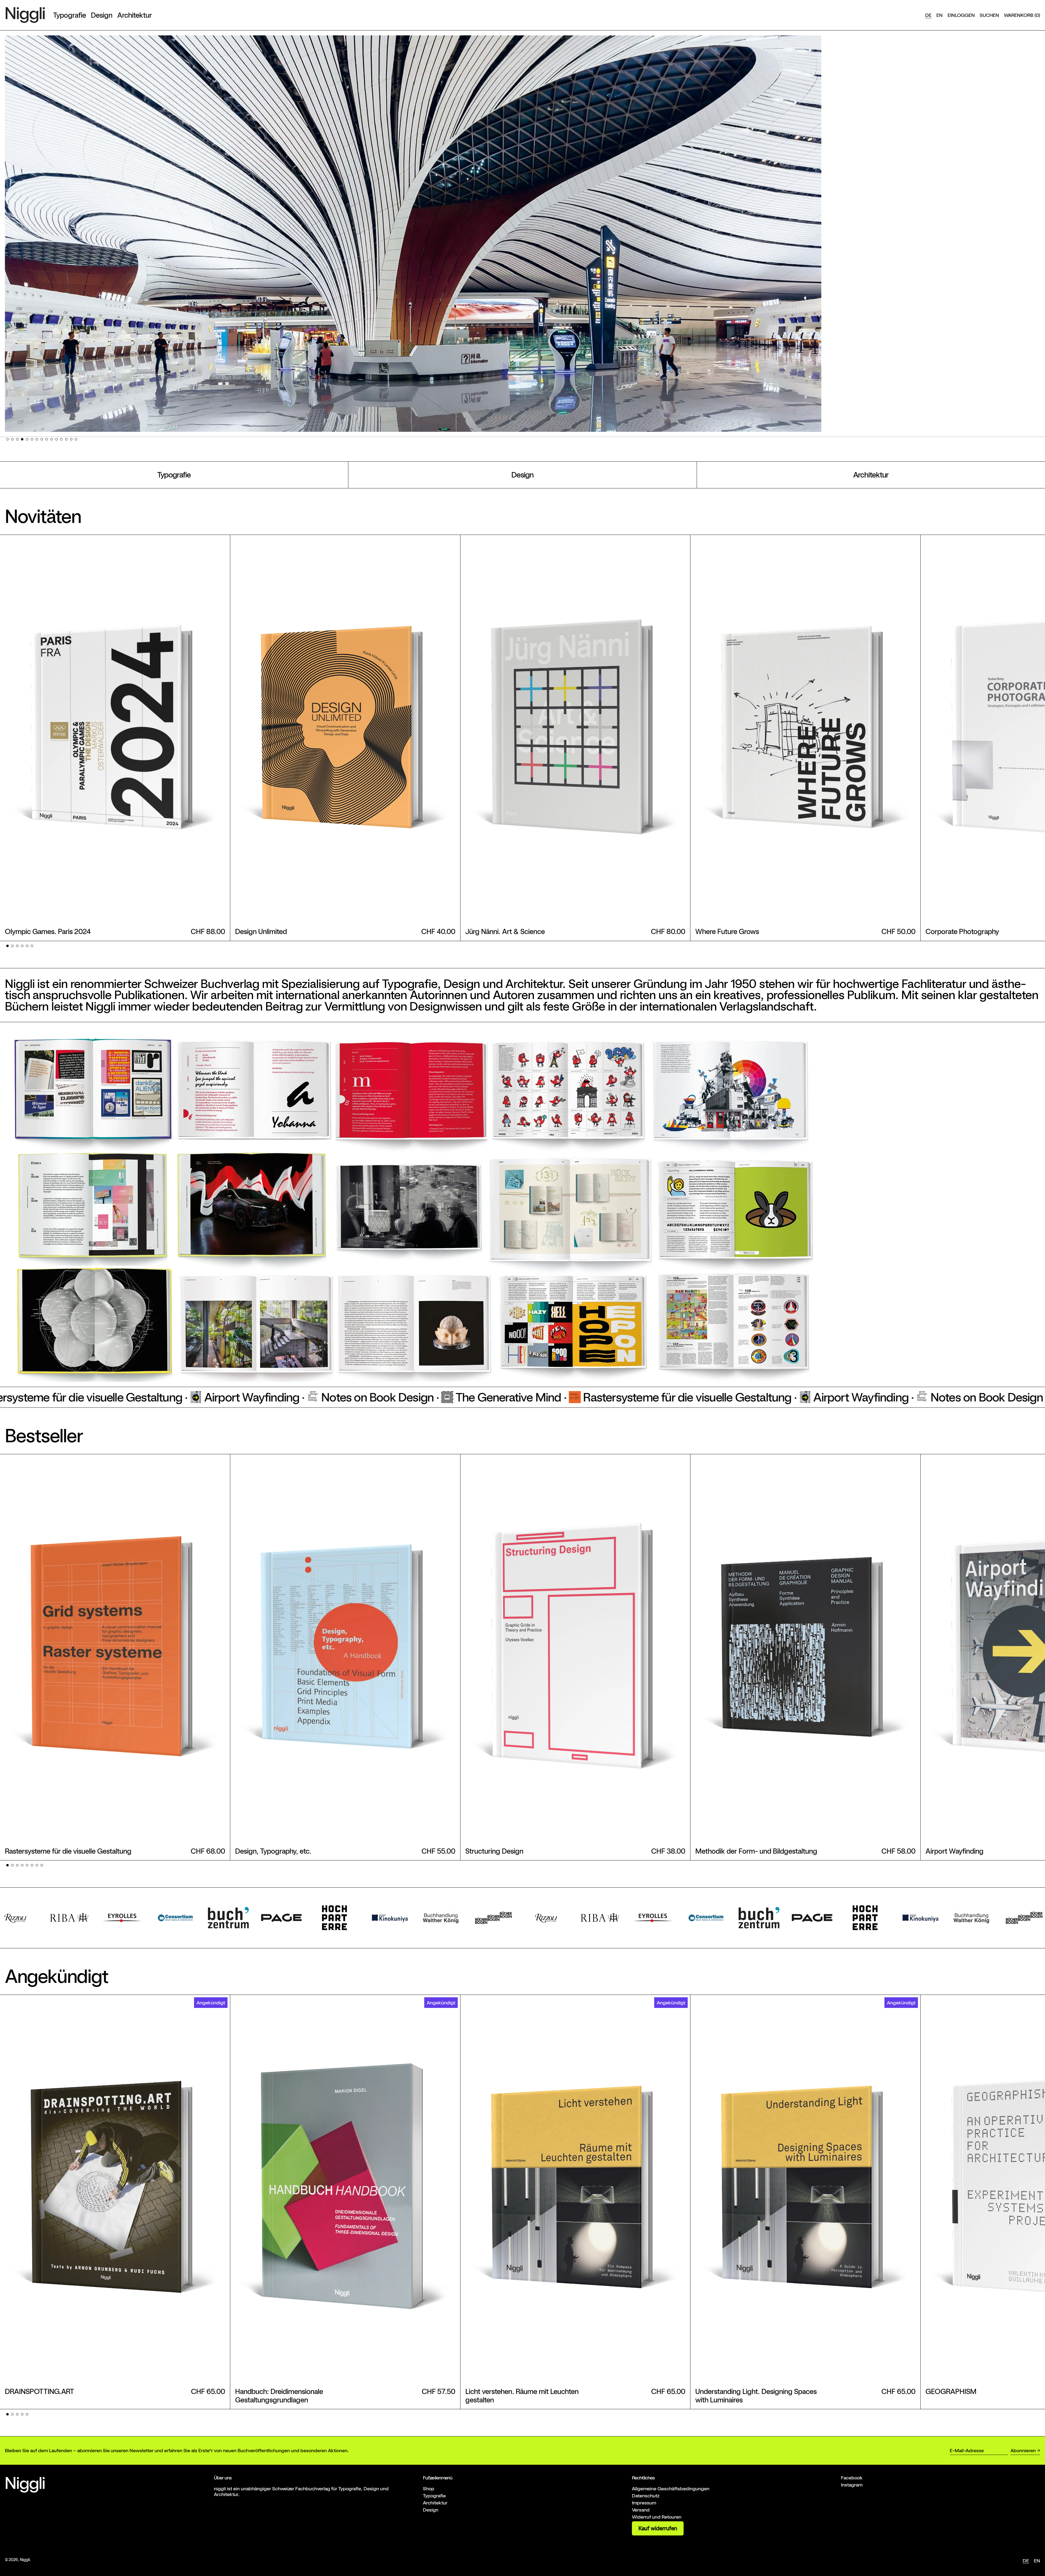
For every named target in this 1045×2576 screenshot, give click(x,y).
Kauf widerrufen (658, 2528)
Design (522, 475)
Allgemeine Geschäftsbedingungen (671, 2489)
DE (928, 15)
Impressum (644, 2503)
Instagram (852, 2485)
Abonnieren (1023, 2450)
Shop (429, 2489)
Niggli (25, 2560)
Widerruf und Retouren (657, 2517)
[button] (989, 15)
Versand (641, 2510)
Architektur (871, 475)
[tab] (7, 439)
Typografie (174, 475)
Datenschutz (646, 2496)
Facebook (852, 2478)
